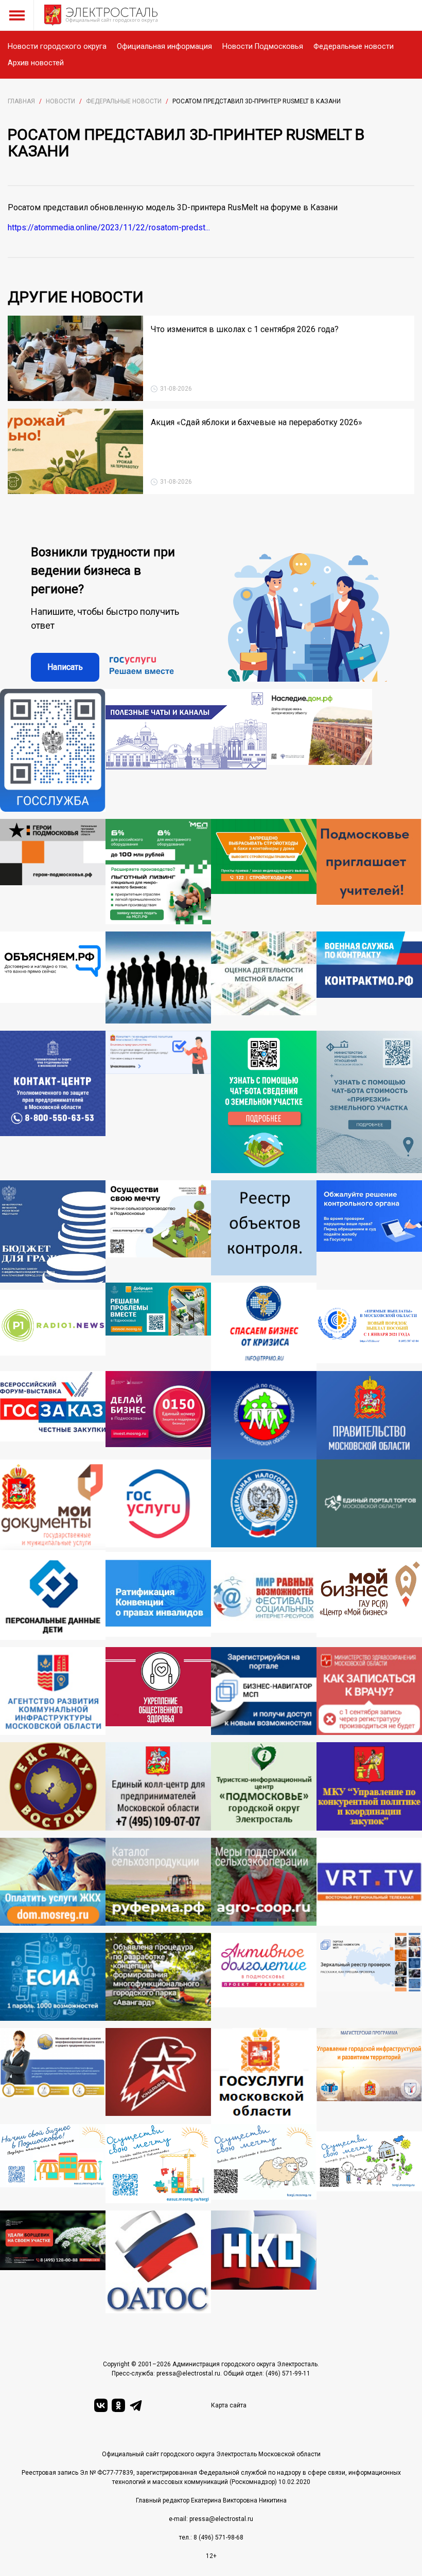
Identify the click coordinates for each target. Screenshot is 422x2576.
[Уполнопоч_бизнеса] (53, 1102)
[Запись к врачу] (369, 1691)
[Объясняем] (53, 978)
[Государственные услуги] (158, 1506)
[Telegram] (136, 2405)
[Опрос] (158, 1102)
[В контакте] (101, 2405)
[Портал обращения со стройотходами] (264, 872)
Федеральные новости (354, 47)
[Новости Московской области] (53, 1330)
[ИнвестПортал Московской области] (158, 1415)
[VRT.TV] (369, 1882)
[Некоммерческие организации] (264, 2262)
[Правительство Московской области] (369, 1415)
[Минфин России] (53, 1231)
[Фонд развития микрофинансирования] (53, 2076)
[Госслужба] (53, 750)
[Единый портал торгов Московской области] (369, 1506)
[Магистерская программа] (369, 2076)
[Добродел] (158, 1327)
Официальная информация (164, 47)
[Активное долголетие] (264, 1977)
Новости (60, 101)
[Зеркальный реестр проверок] (369, 1977)
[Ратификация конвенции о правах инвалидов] (158, 1596)
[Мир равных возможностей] (264, 1596)
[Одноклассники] (118, 2405)
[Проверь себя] (158, 1691)
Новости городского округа (57, 47)
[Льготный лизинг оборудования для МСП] (158, 872)
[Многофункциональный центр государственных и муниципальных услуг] (53, 1506)
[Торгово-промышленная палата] (264, 1327)
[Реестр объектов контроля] (264, 1231)
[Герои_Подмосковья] (53, 872)
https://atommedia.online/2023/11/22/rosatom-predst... (109, 227)
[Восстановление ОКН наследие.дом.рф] (319, 750)
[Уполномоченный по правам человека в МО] (264, 1415)
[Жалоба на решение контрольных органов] (369, 1231)
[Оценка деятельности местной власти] (264, 978)
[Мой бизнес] (369, 1596)
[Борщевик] (53, 2262)
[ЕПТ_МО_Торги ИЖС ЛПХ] (369, 2167)
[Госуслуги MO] (264, 2076)
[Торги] (264, 1102)
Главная (21, 101)
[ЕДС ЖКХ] (53, 1786)
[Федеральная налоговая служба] (264, 1506)
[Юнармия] (158, 2076)
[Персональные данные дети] (53, 1596)
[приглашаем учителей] (369, 872)
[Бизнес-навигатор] (264, 1691)
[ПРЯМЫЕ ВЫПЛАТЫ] (369, 1330)
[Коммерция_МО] (158, 2164)
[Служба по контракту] (369, 978)
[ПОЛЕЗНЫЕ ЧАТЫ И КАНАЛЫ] (186, 750)
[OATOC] (158, 2262)
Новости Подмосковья (263, 47)
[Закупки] (369, 1786)
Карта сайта (229, 2405)
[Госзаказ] (53, 1415)
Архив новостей (36, 63)
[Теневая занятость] (158, 978)
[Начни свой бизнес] (53, 2164)
